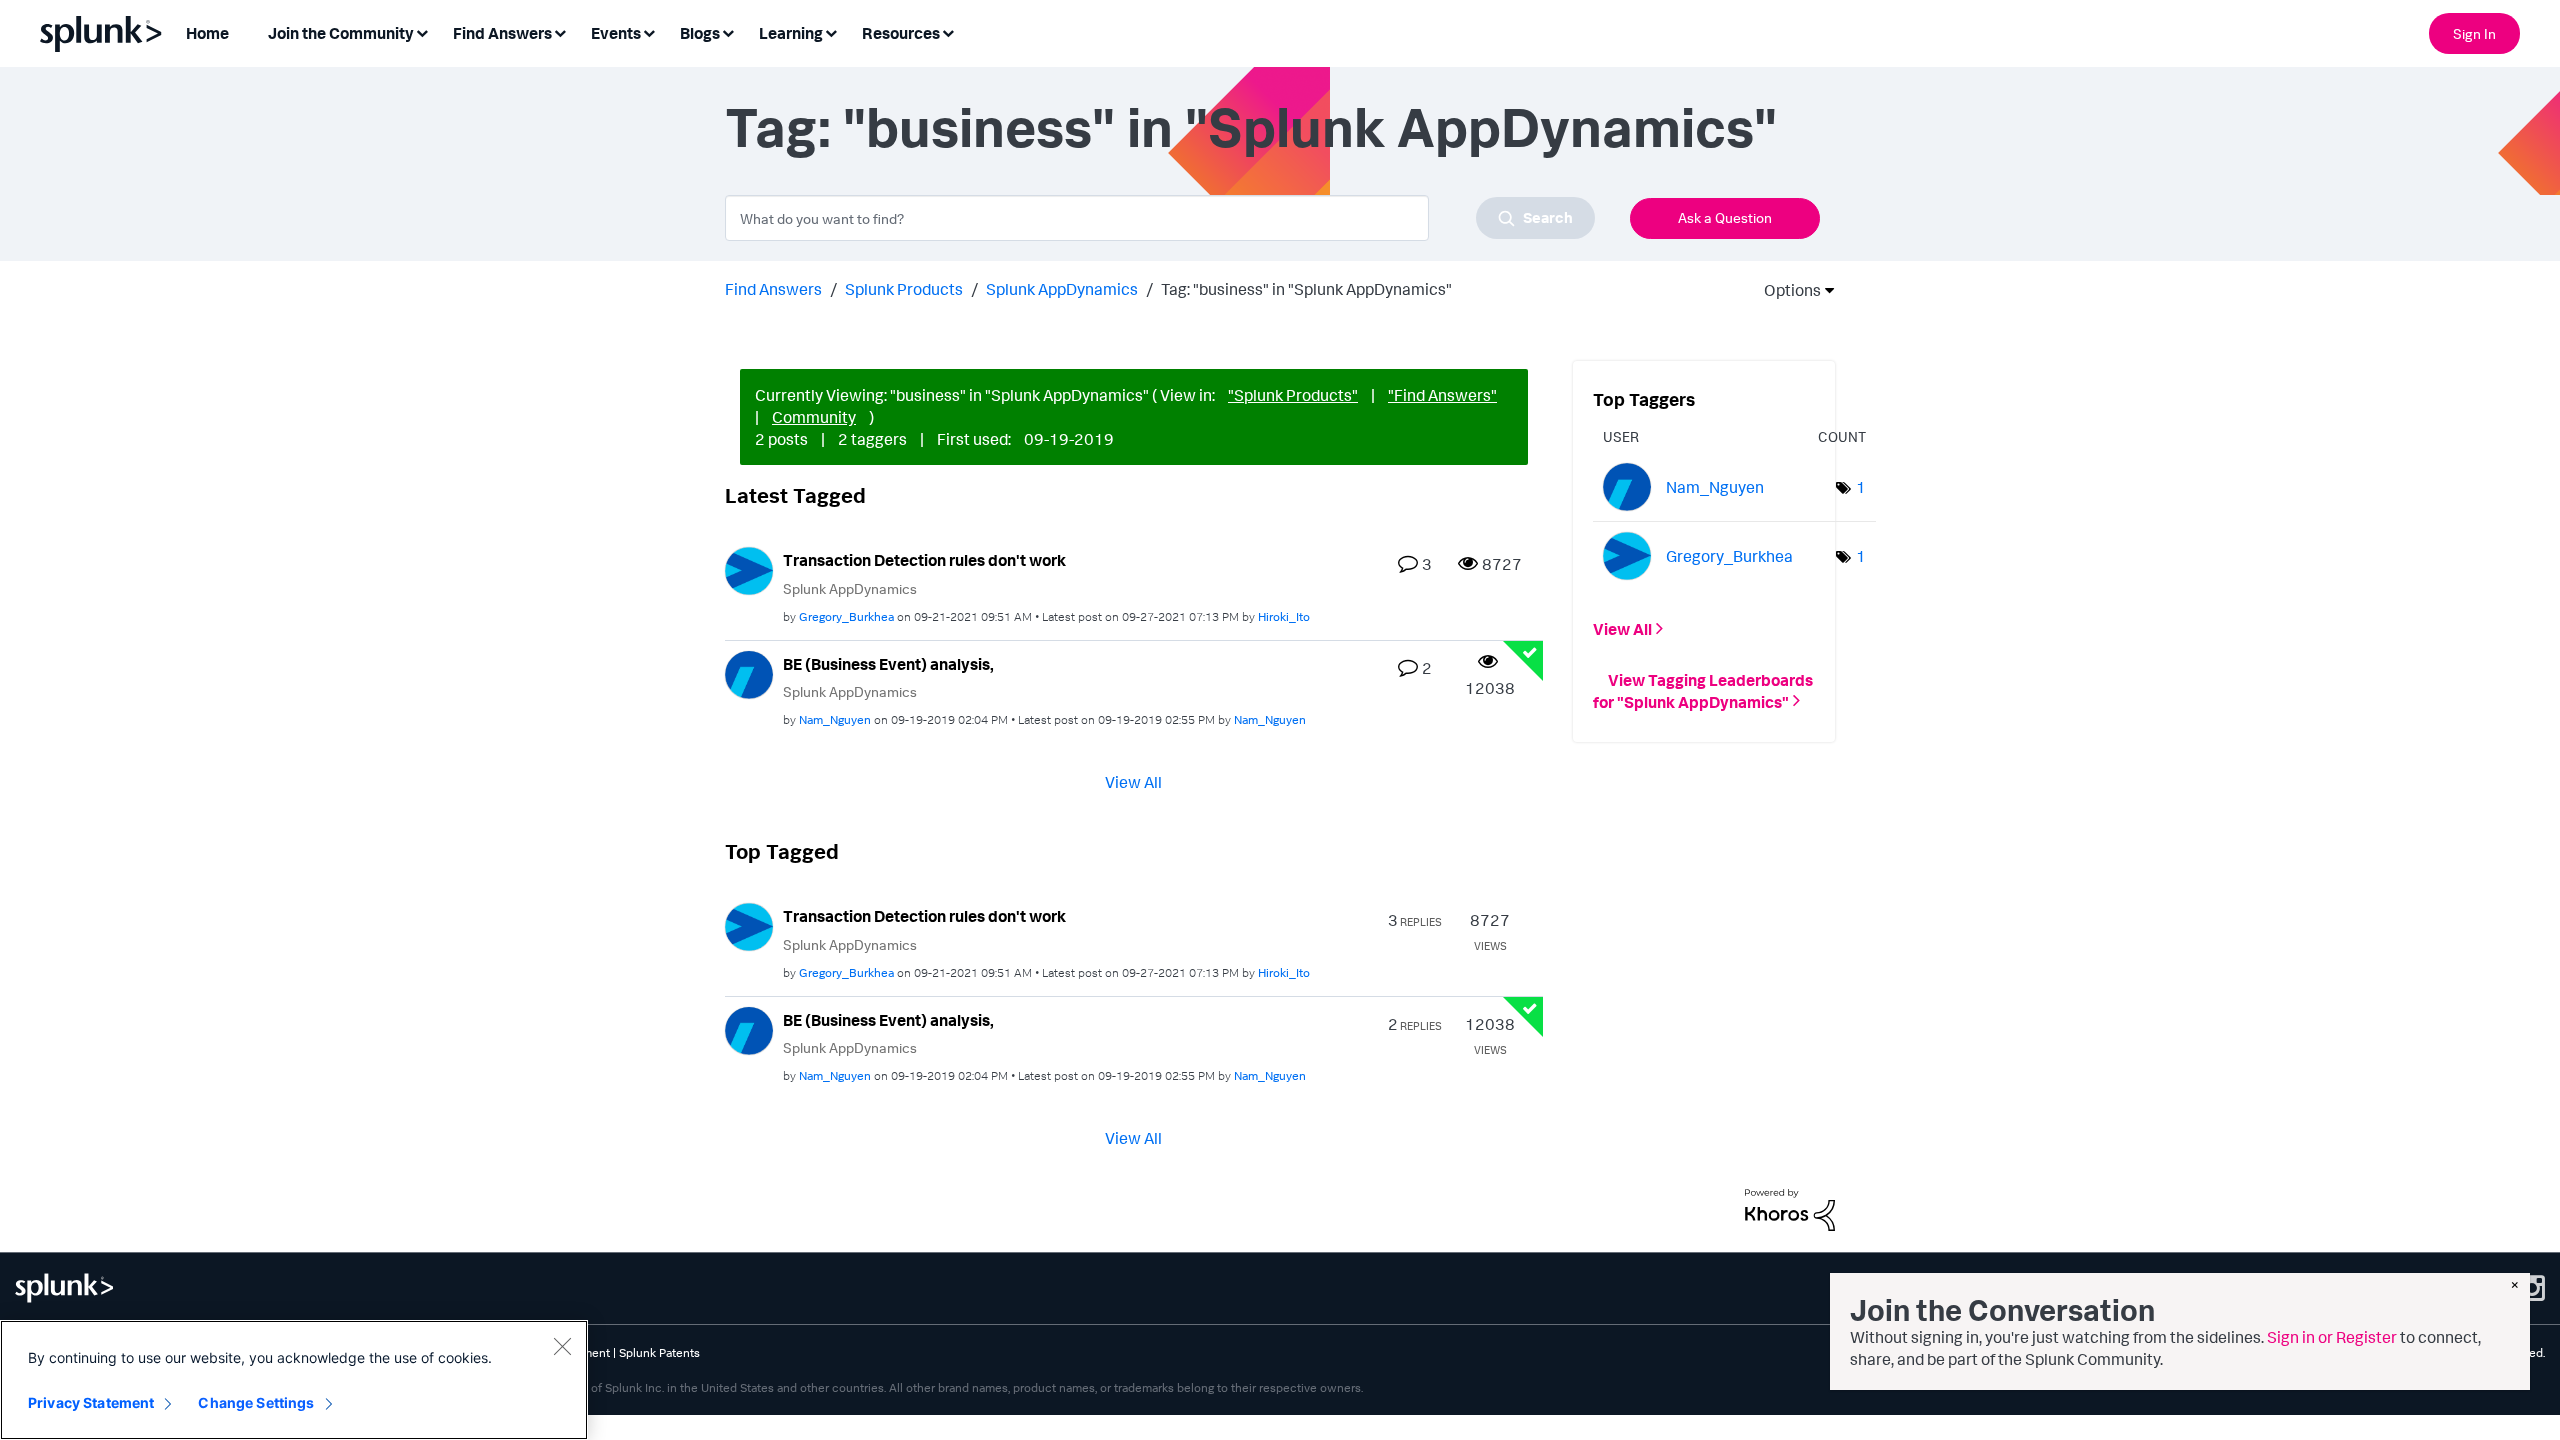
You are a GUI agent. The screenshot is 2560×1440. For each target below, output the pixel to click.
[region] (294, 1380)
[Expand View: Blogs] (728, 31)
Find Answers (773, 289)
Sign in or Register (2332, 1337)
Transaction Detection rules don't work (924, 560)
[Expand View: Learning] (831, 31)
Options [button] (1786, 290)
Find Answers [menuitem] (502, 33)
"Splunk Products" (1293, 395)
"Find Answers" (1442, 395)
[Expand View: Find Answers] (560, 31)
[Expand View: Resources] (948, 31)
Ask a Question (1725, 217)
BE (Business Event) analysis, (888, 664)
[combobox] (1160, 218)
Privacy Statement (91, 1402)
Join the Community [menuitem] (341, 33)
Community (814, 417)
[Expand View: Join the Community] (422, 31)
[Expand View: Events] (649, 31)
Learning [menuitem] (791, 33)
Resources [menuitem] (901, 33)
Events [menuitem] (616, 33)
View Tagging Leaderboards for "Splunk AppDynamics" (1703, 690)
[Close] (562, 1346)
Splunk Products (904, 289)
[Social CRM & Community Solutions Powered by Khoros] (1790, 1208)
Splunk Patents (659, 1352)
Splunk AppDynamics (1062, 289)
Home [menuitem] (207, 33)
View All (1133, 782)
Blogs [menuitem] (700, 33)
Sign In (2474, 33)
